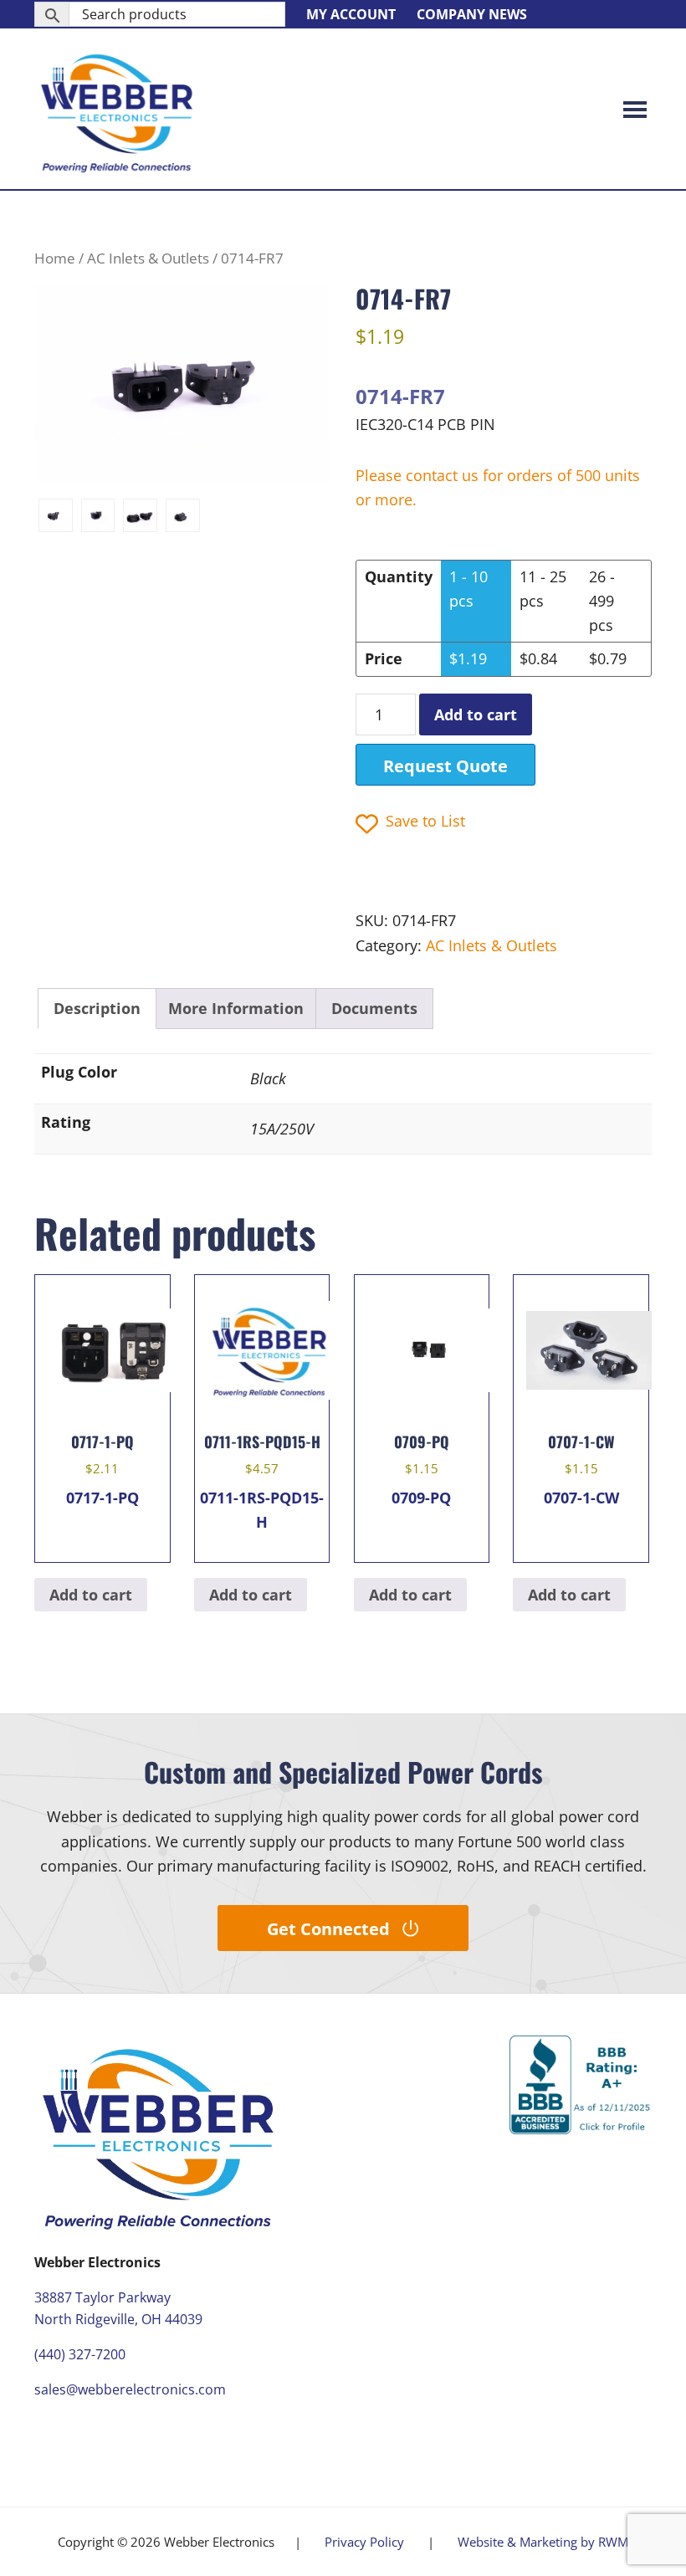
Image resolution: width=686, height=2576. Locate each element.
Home (55, 258)
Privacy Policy (364, 2542)
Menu (635, 109)
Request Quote (445, 766)
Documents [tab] (374, 1008)
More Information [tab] (236, 1008)
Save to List (425, 821)
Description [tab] (97, 1008)
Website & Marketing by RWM (543, 2542)
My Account (351, 14)
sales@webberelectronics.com (130, 2389)
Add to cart (476, 714)
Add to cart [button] (91, 1595)
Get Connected (328, 1929)
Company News (472, 14)
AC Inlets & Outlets (148, 258)
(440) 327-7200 (80, 2354)
